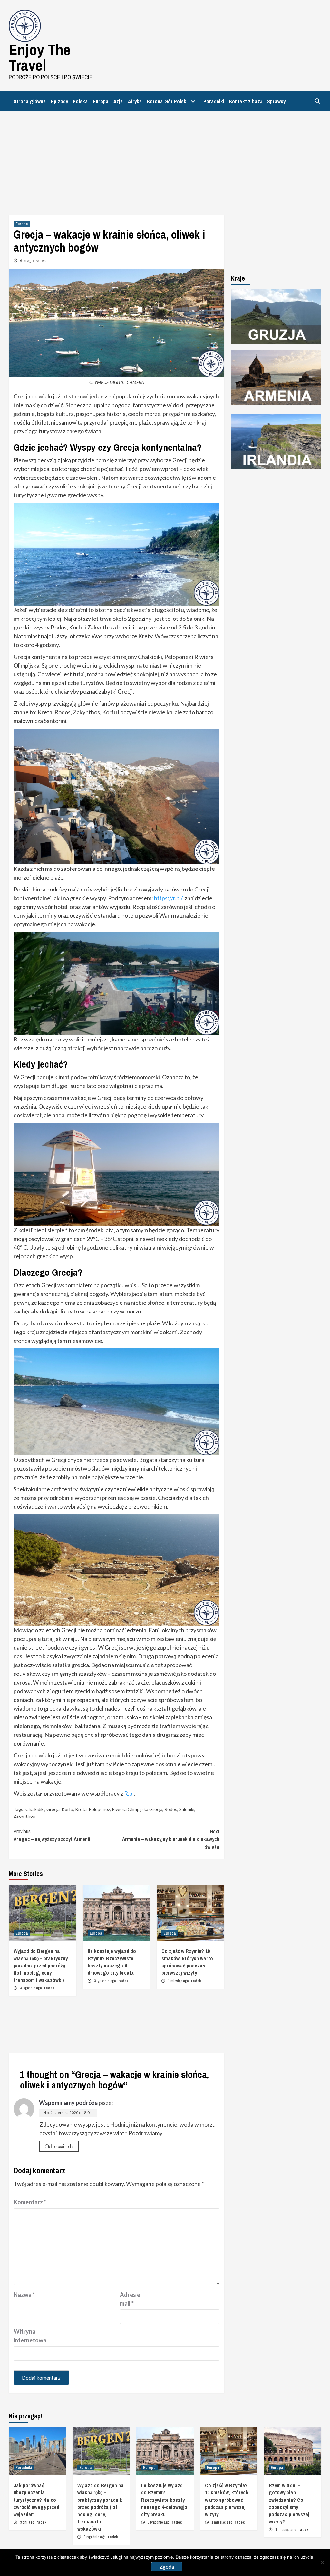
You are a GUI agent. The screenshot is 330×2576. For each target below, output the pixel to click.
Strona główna (30, 101)
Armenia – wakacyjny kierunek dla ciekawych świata (171, 1839)
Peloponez (99, 1809)
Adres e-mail (131, 2299)
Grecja (53, 1809)
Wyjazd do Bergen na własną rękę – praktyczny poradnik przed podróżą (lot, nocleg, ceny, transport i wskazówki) (41, 1966)
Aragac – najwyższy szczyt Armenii (52, 1835)
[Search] (317, 101)
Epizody (59, 101)
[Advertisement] (165, 160)
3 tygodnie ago (31, 1988)
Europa (101, 101)
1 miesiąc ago (179, 1981)
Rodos (171, 1809)
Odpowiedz (59, 2146)
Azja (118, 101)
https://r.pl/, (169, 898)
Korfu (67, 1809)
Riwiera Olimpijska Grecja (137, 1809)
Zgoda (167, 2566)
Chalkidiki (35, 1809)
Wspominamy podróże (68, 2103)
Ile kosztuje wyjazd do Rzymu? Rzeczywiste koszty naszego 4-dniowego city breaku (112, 1962)
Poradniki (214, 101)
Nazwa (24, 2295)
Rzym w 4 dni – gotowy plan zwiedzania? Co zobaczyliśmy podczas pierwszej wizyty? (289, 2503)
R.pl (129, 1793)
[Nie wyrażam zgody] (322, 2562)
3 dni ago (27, 2522)
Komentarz (30, 2202)
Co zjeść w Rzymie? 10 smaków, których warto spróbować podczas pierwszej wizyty (187, 1962)
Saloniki (187, 1809)
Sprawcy (276, 101)
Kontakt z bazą (246, 101)
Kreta (81, 1809)
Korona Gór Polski (167, 101)
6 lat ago (27, 261)
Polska (80, 101)
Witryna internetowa (30, 2336)
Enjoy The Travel (40, 57)
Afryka (135, 101)
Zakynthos (24, 1816)
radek (41, 261)
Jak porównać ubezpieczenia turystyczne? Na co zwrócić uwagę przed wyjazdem (36, 2500)
